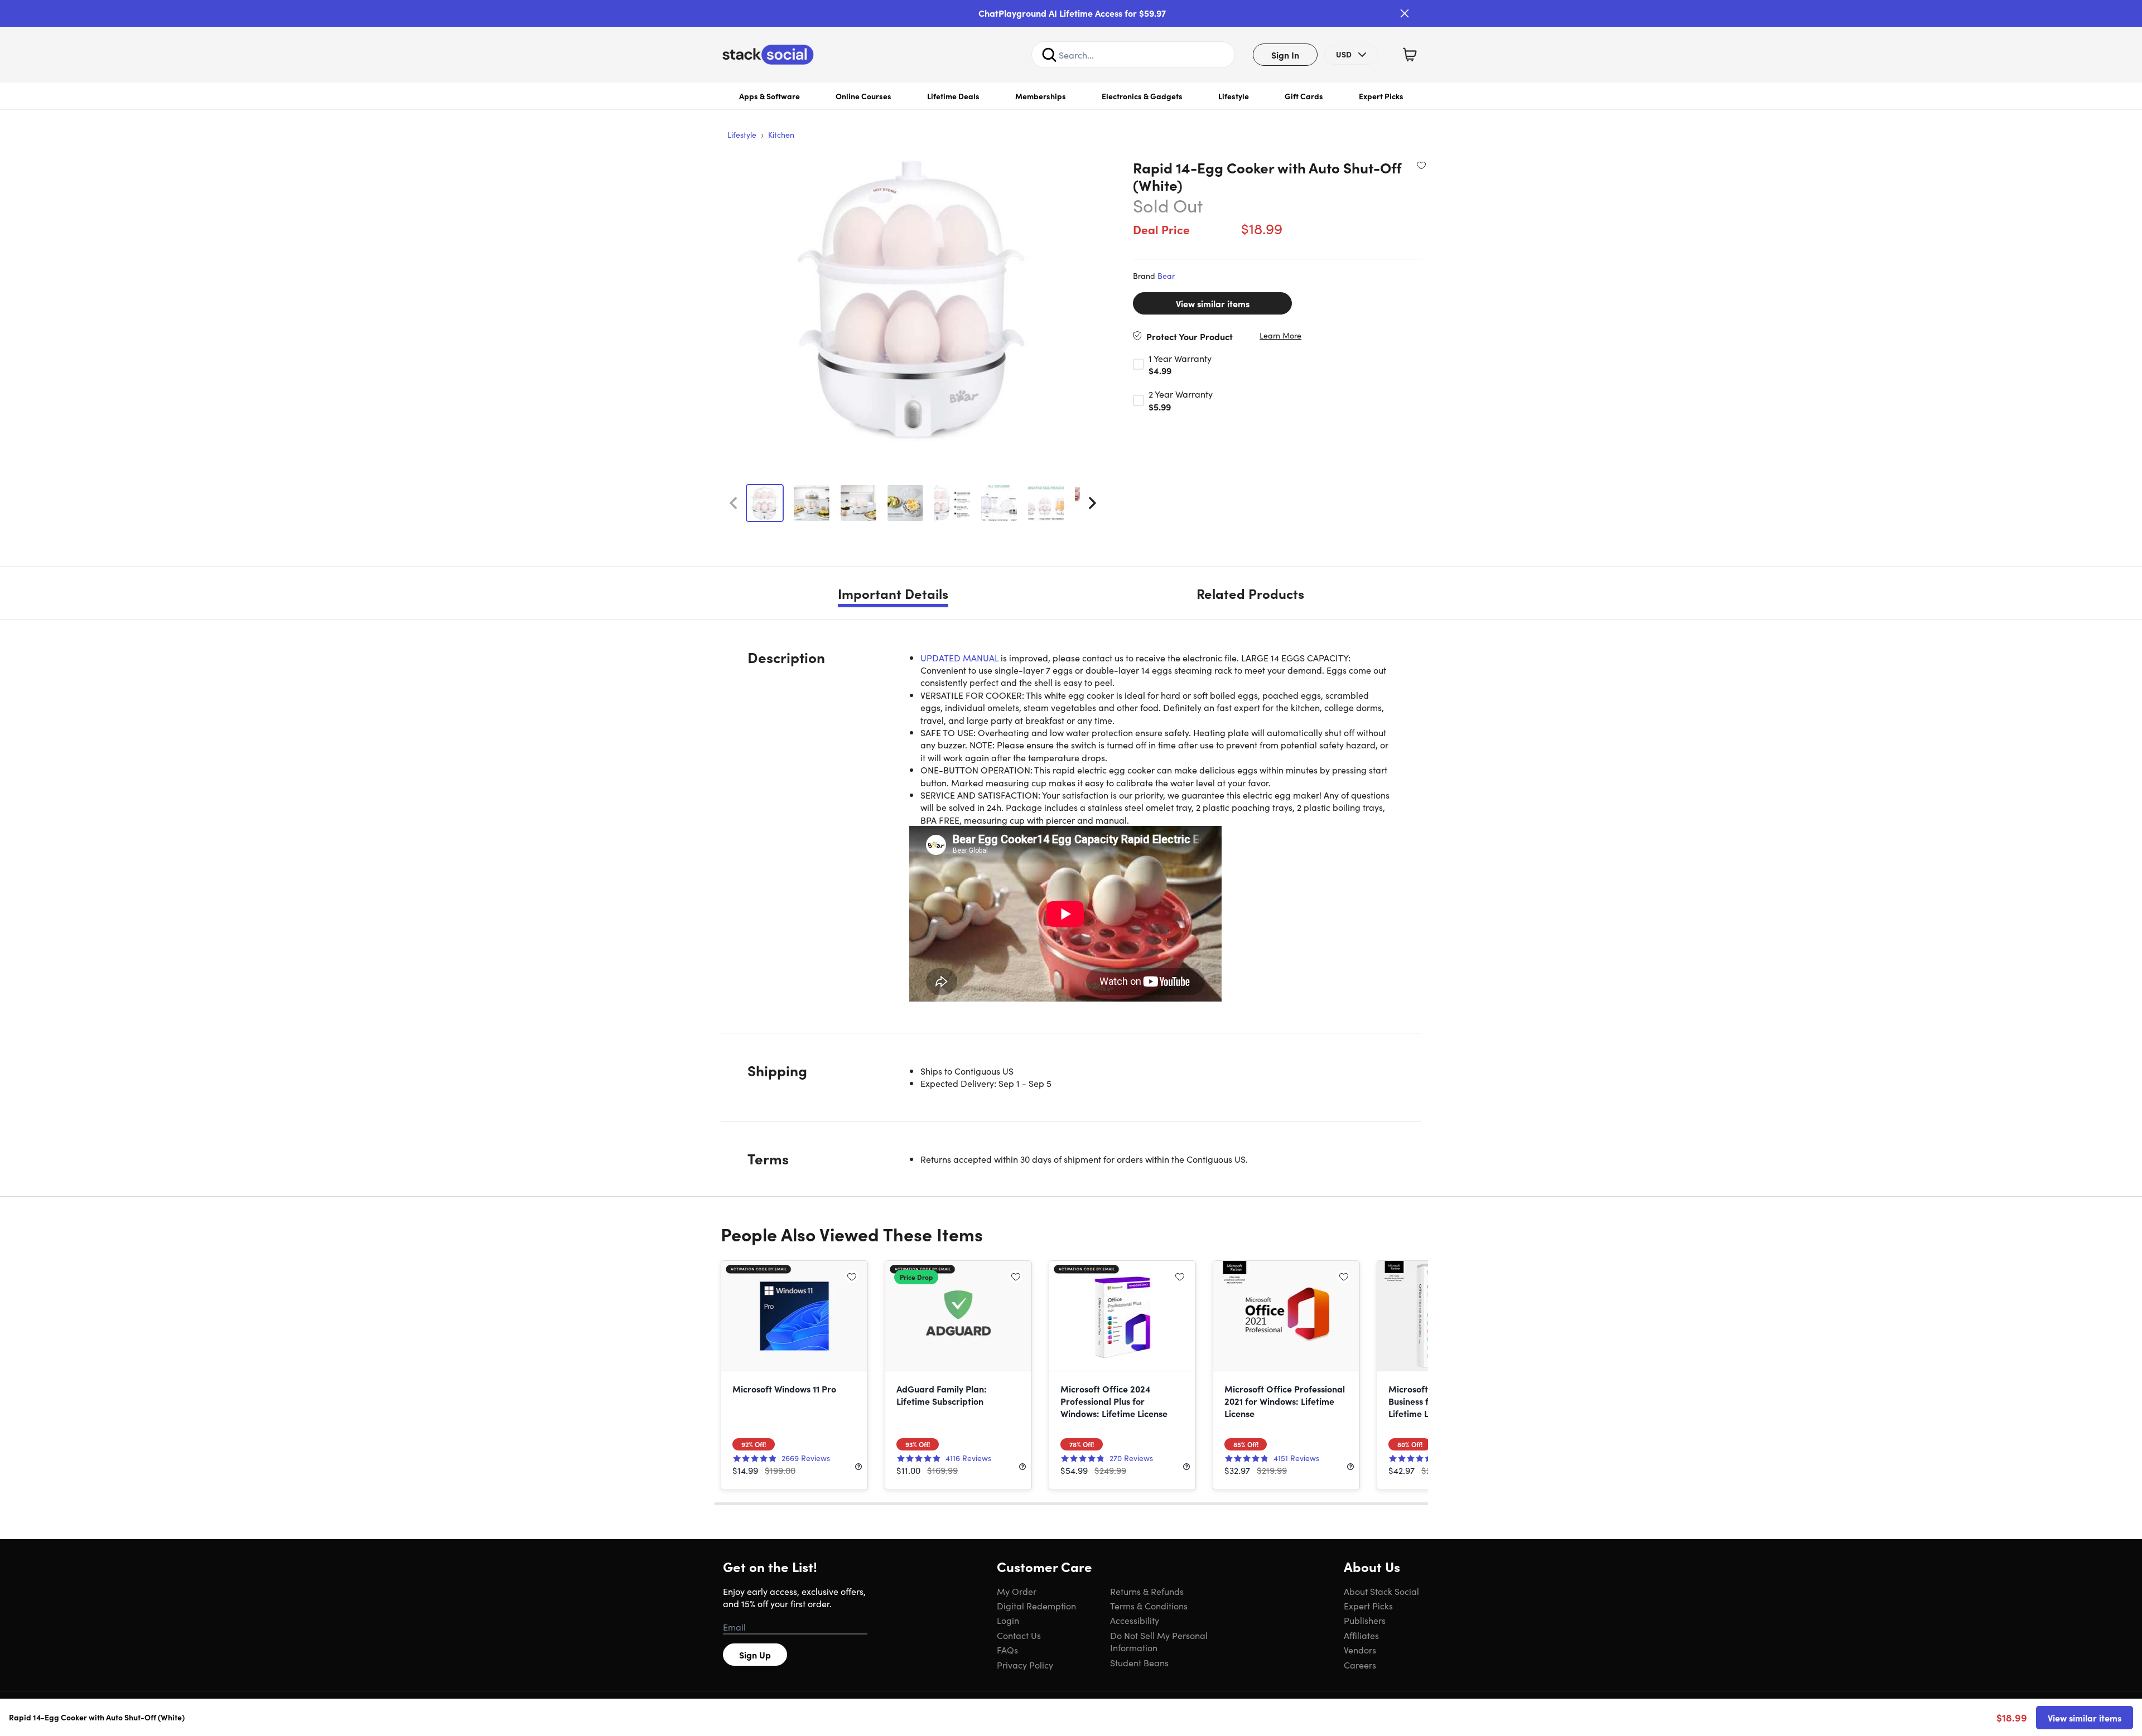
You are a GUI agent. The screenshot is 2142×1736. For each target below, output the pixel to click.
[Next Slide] (1092, 503)
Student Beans (1139, 1662)
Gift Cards (1304, 96)
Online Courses (863, 96)
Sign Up (755, 1655)
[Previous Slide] (733, 503)
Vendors (1360, 1650)
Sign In (1285, 55)
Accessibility (1135, 1620)
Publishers (1365, 1620)
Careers (1360, 1665)
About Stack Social (1381, 1591)
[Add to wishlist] (1421, 165)
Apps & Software (770, 96)
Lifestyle (1234, 96)
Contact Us (1019, 1635)
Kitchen (781, 134)
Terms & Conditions (1149, 1606)
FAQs (1007, 1650)
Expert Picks (1381, 96)
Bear (1166, 275)
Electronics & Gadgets (1142, 96)
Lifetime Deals (953, 96)
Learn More (1280, 335)
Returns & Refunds (1147, 1591)
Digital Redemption (1036, 1606)
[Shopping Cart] (1410, 55)
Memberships (1041, 96)
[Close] (1405, 13)
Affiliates (1361, 1635)
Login (1008, 1620)
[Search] (1049, 55)
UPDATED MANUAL (959, 657)
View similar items (1213, 303)
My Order (1017, 1591)
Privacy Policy (1025, 1665)
